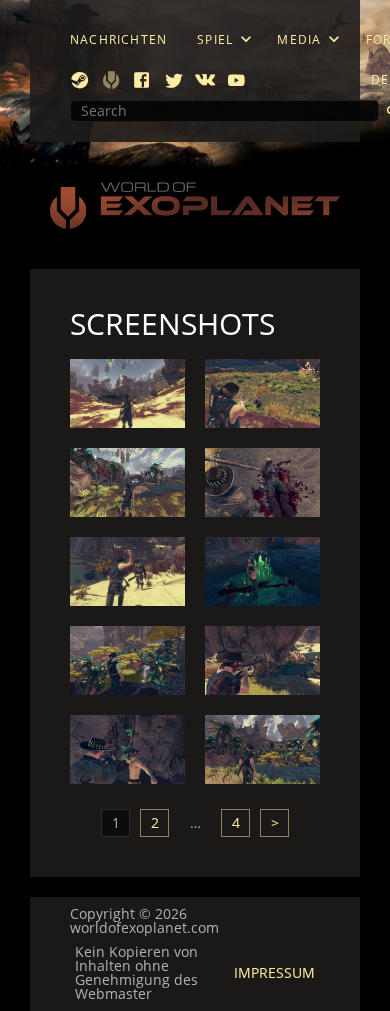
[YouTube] (236, 80)
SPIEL (215, 39)
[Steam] (80, 80)
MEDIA (299, 39)
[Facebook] (142, 80)
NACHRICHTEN (118, 39)
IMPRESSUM (274, 972)
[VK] (205, 80)
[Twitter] (174, 80)
